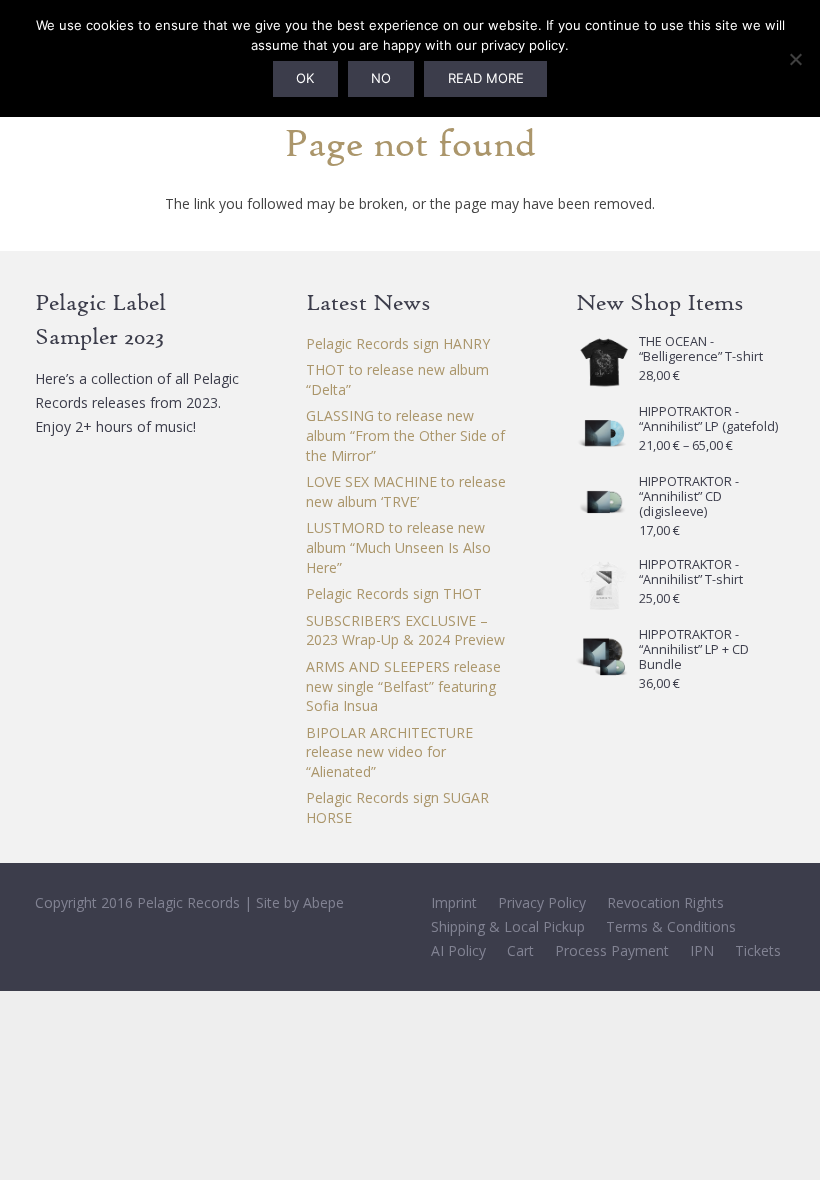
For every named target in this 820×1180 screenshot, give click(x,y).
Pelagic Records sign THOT (394, 593)
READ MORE (486, 78)
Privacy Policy (542, 902)
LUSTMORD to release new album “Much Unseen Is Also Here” (398, 547)
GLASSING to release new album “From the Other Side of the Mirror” (405, 435)
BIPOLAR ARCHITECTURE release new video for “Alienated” (389, 752)
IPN (702, 950)
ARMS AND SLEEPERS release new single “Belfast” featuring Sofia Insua (403, 686)
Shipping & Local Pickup (508, 926)
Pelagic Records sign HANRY (398, 343)
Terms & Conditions (671, 926)
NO (381, 78)
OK (305, 78)
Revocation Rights (665, 902)
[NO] (795, 59)
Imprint (454, 902)
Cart (520, 950)
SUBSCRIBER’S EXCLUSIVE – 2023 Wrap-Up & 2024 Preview (405, 630)
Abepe (323, 902)
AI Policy (458, 950)
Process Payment (612, 950)
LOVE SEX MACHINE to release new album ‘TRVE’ (406, 491)
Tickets (758, 950)
